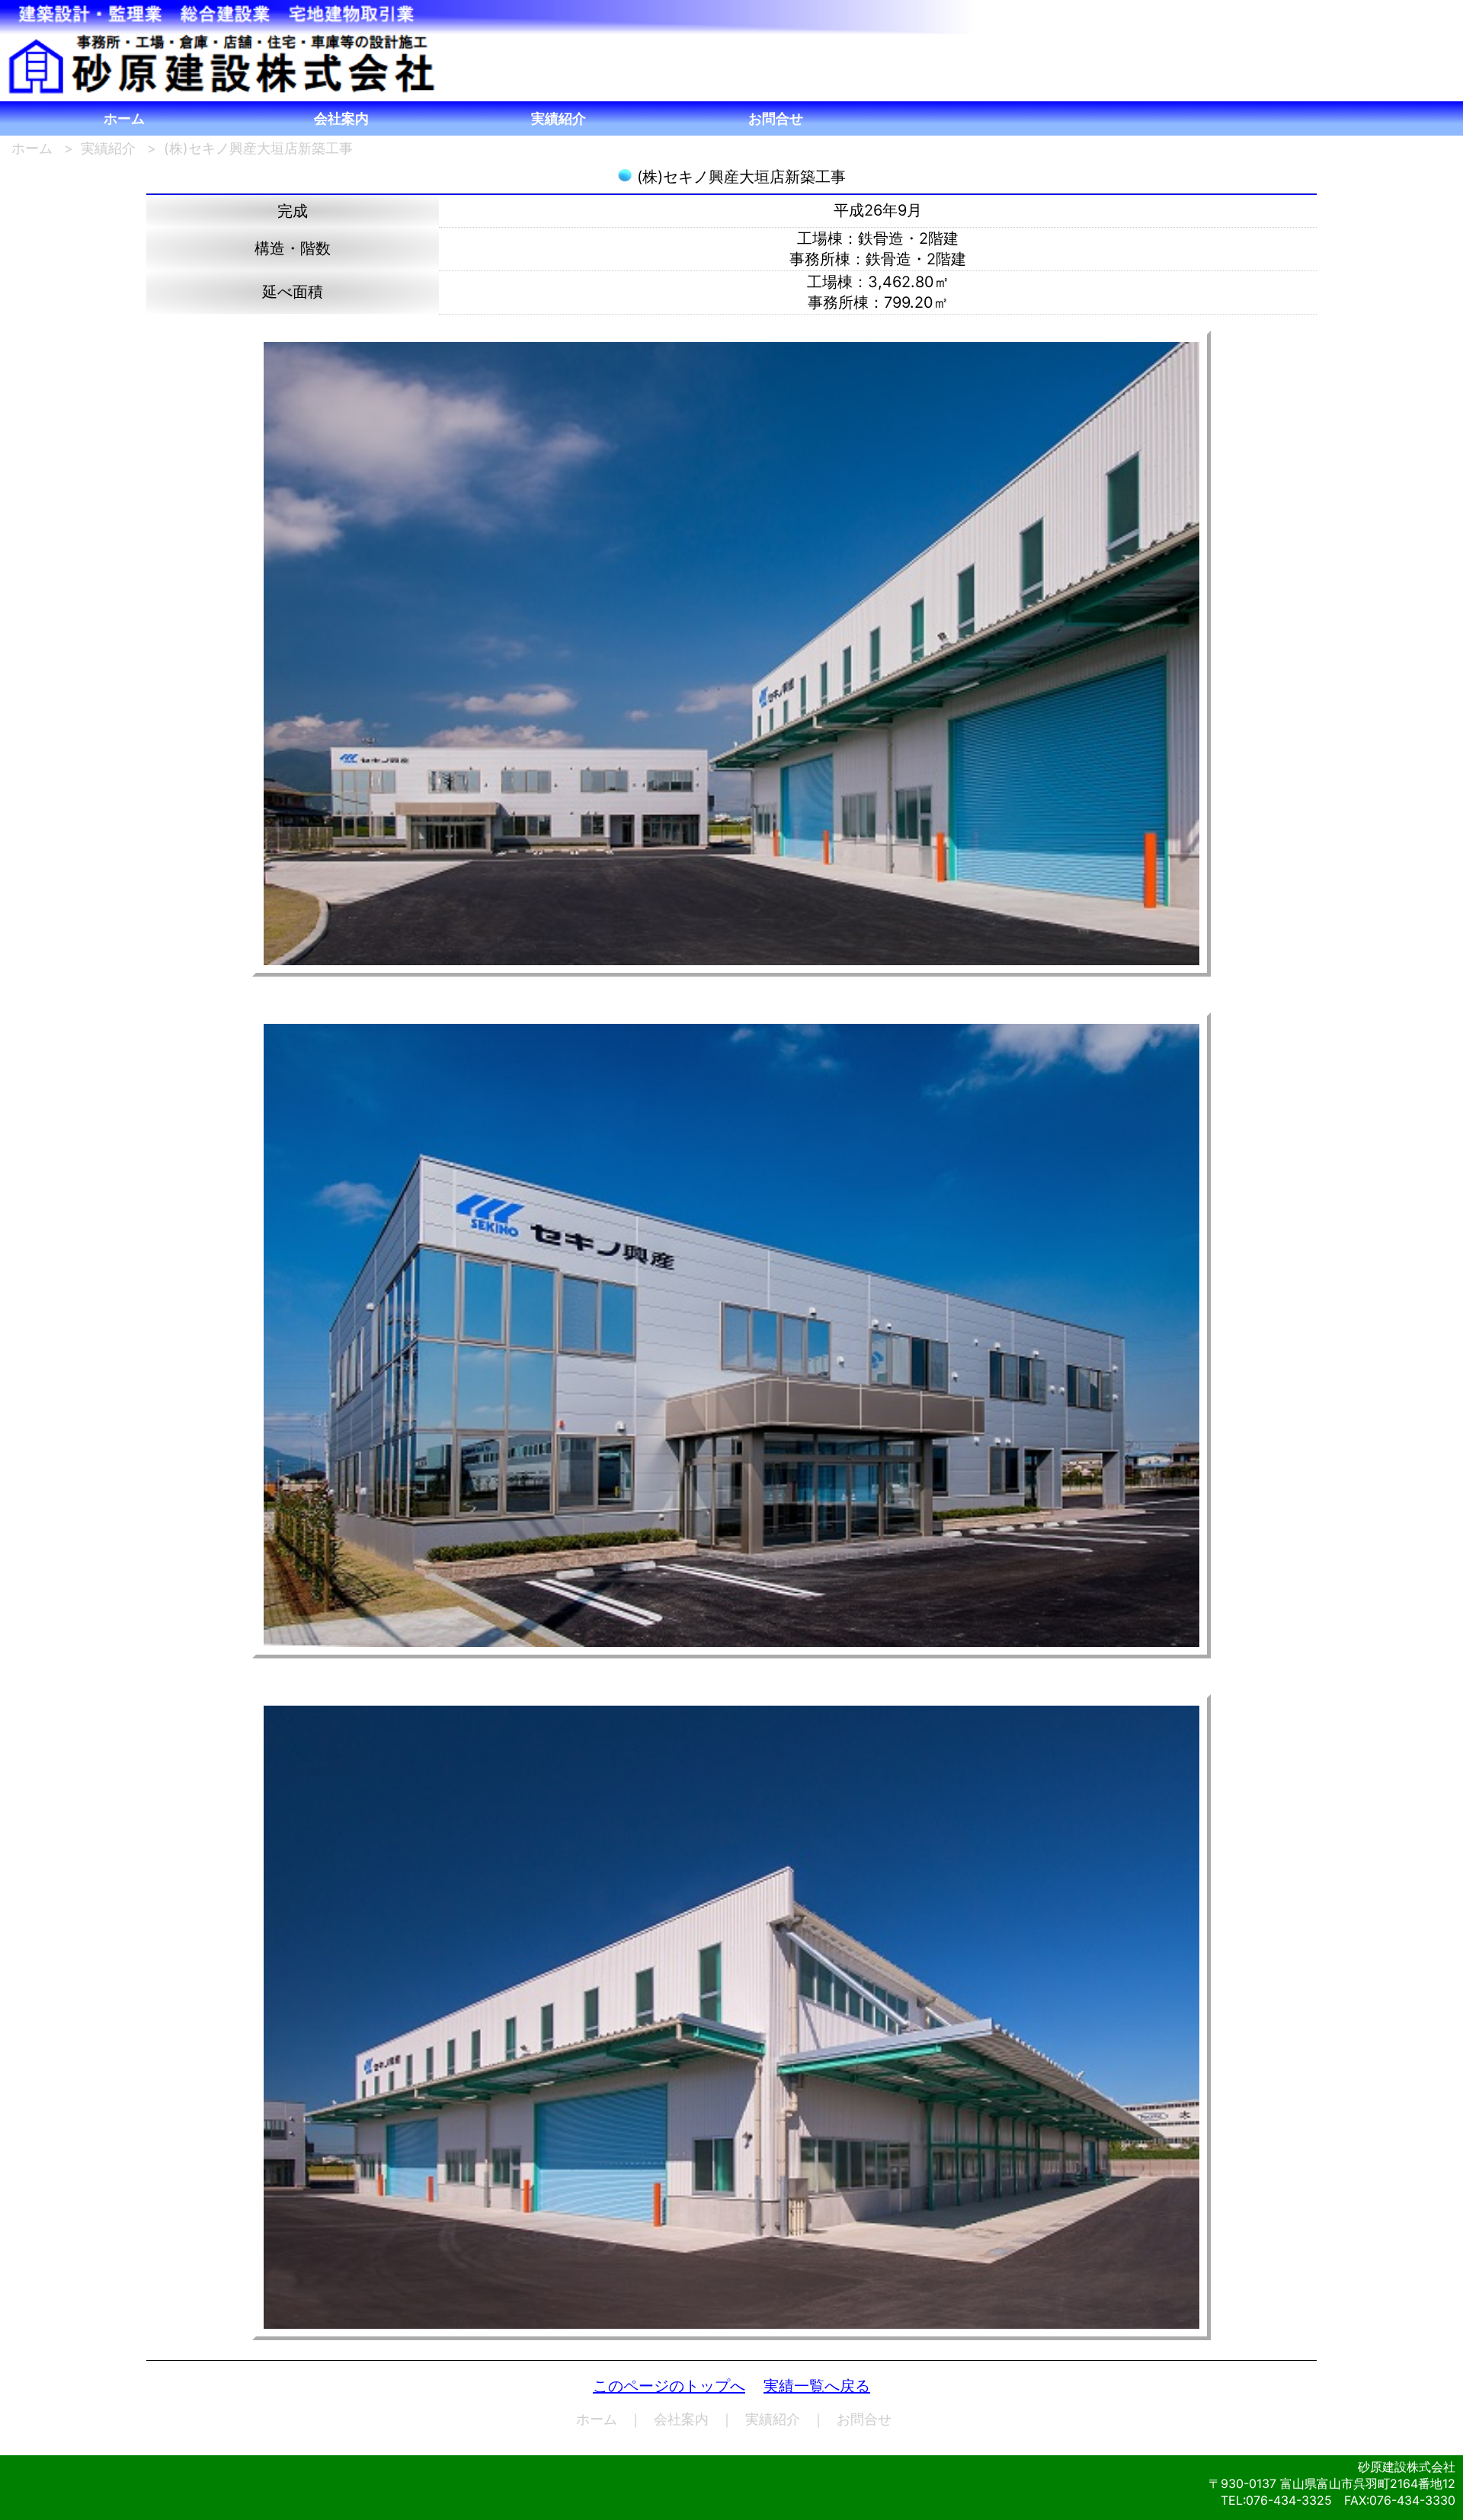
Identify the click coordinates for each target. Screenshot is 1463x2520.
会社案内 (341, 118)
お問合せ (776, 118)
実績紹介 (559, 118)
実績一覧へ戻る (817, 2386)
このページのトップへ (669, 2386)
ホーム (124, 118)
